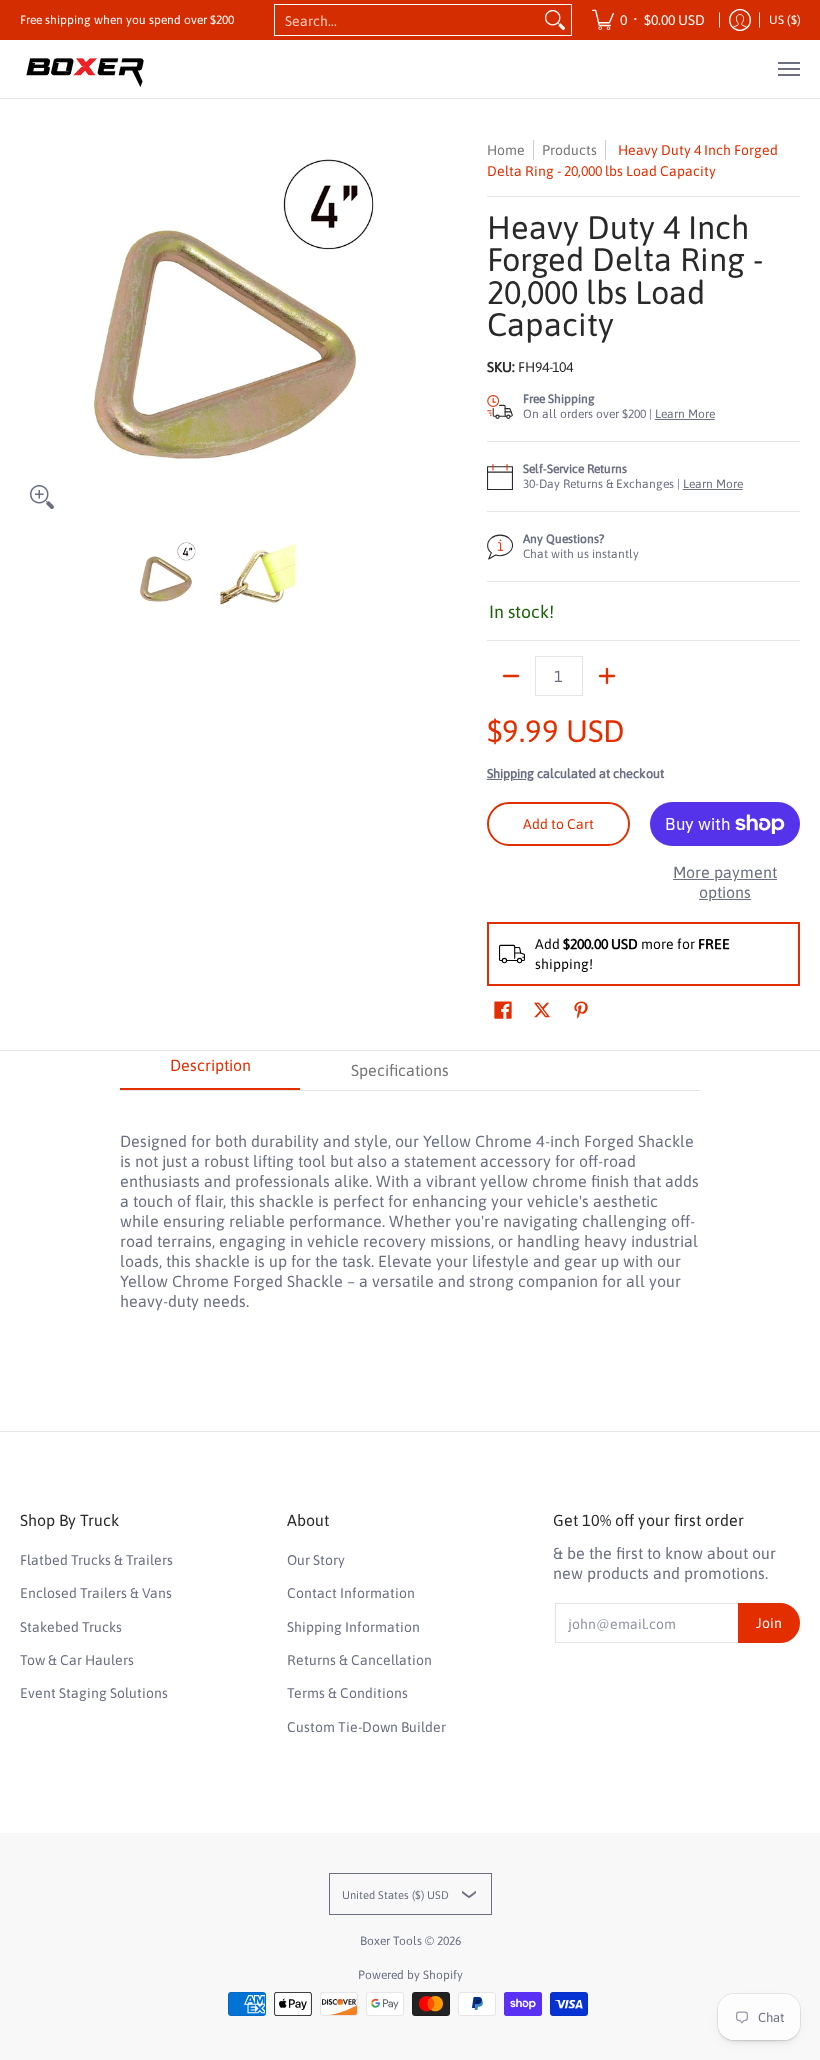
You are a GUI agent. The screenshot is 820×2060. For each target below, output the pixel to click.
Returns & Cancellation (359, 1660)
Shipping (510, 773)
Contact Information (351, 1593)
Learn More (685, 414)
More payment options (725, 882)
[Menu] (788, 69)
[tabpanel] (410, 1210)
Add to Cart (558, 824)
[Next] (386, 329)
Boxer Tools (391, 1941)
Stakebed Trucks (71, 1627)
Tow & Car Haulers (77, 1660)
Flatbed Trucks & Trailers (96, 1560)
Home (506, 150)
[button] (503, 1010)
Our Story (316, 1560)
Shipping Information (353, 1627)
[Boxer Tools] (85, 69)
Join (769, 1623)
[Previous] (34, 329)
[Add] (607, 676)
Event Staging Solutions (94, 1693)
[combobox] (407, 20)
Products (569, 150)
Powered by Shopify (410, 1975)
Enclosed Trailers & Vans (96, 1593)
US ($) (785, 20)
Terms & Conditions (347, 1693)
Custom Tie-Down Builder (366, 1727)
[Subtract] (511, 676)
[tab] (210, 1071)
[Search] (555, 20)
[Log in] (740, 20)
